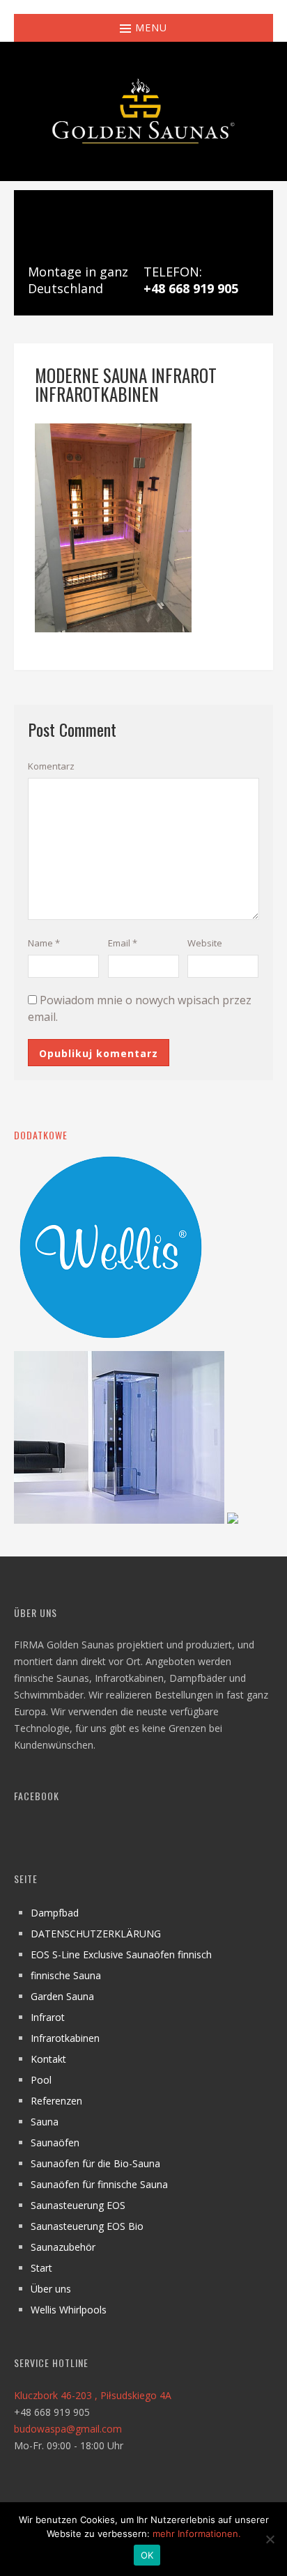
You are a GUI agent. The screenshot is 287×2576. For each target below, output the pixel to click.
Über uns (51, 2289)
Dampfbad (55, 1913)
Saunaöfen (55, 2142)
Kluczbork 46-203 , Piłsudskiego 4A (93, 2395)
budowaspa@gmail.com (68, 2429)
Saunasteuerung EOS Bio (87, 2226)
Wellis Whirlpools (69, 2310)
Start (41, 2268)
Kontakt (48, 2059)
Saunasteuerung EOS (78, 2205)
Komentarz (51, 766)
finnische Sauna (66, 1975)
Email (123, 943)
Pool (41, 2080)
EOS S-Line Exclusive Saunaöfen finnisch (121, 1954)
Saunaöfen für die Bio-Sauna (95, 2163)
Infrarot (48, 2017)
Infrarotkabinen (65, 2038)
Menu (149, 28)
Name (44, 943)
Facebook (37, 1796)
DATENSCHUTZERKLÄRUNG (96, 1934)
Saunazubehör (63, 2247)
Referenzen (56, 2101)
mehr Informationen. (197, 2534)
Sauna (45, 2122)
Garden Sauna (62, 1996)
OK (147, 2555)
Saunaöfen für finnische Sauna (99, 2184)
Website (205, 943)
